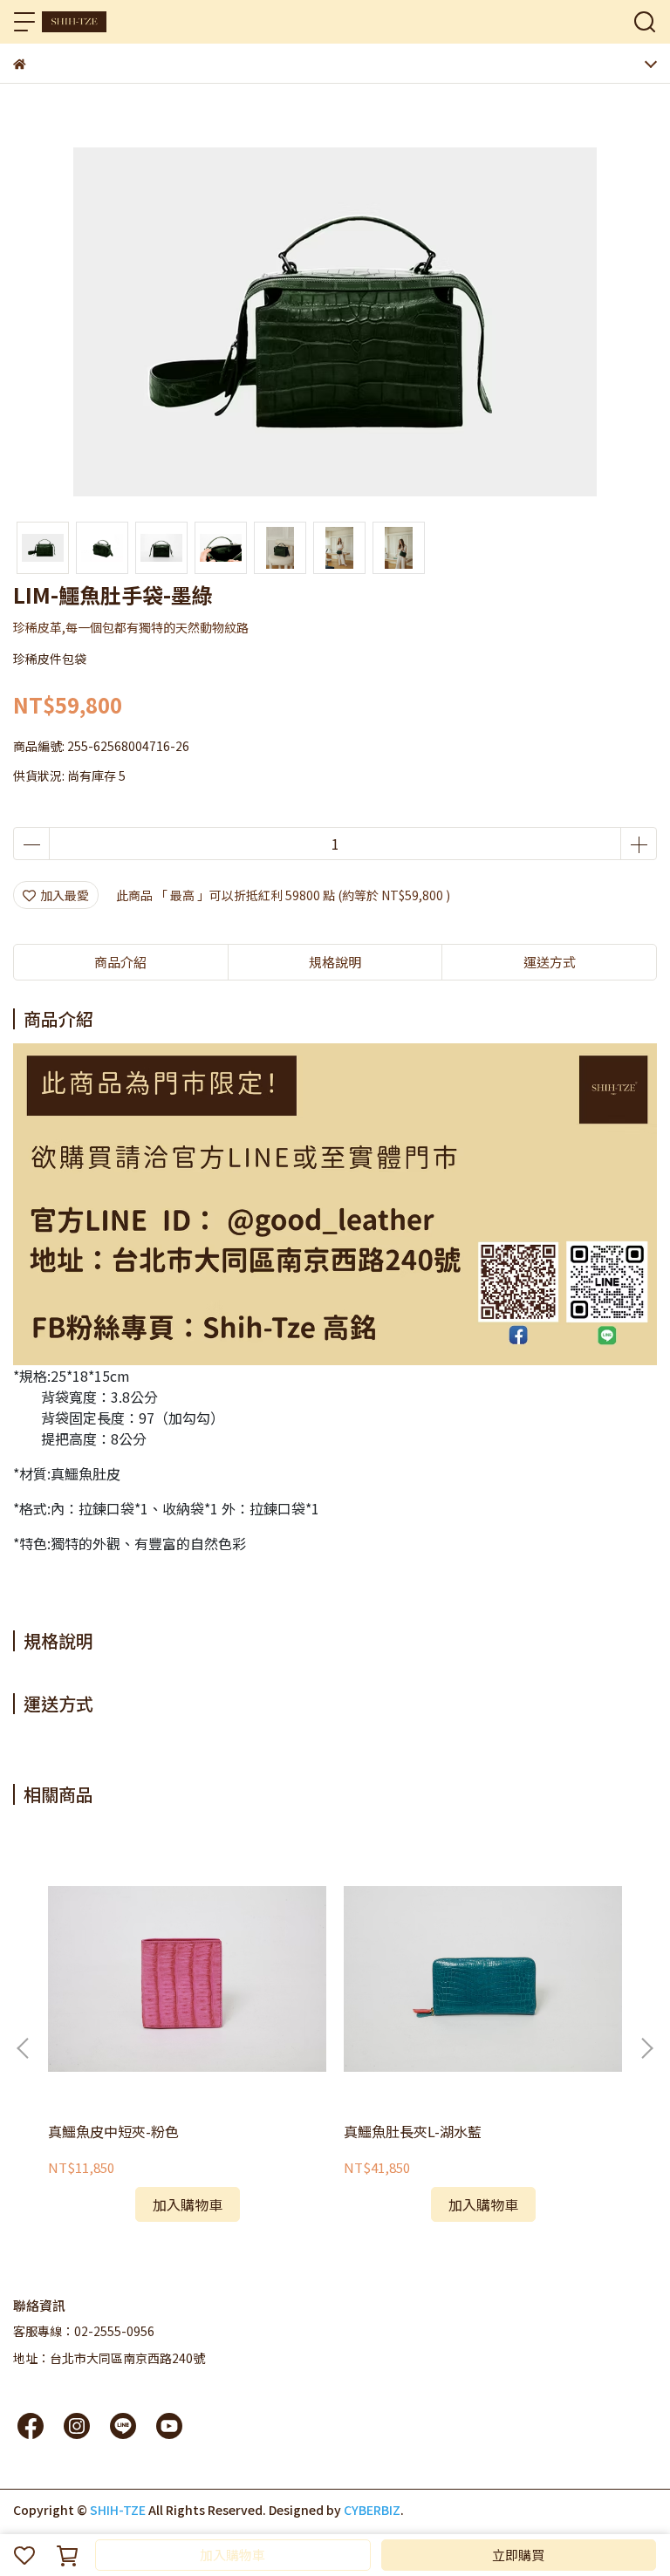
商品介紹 (120, 962)
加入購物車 (232, 2555)
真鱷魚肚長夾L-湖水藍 (413, 2131)
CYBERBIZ (372, 2510)
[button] (646, 2048)
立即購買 (518, 2555)
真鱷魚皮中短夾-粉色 (113, 2131)
